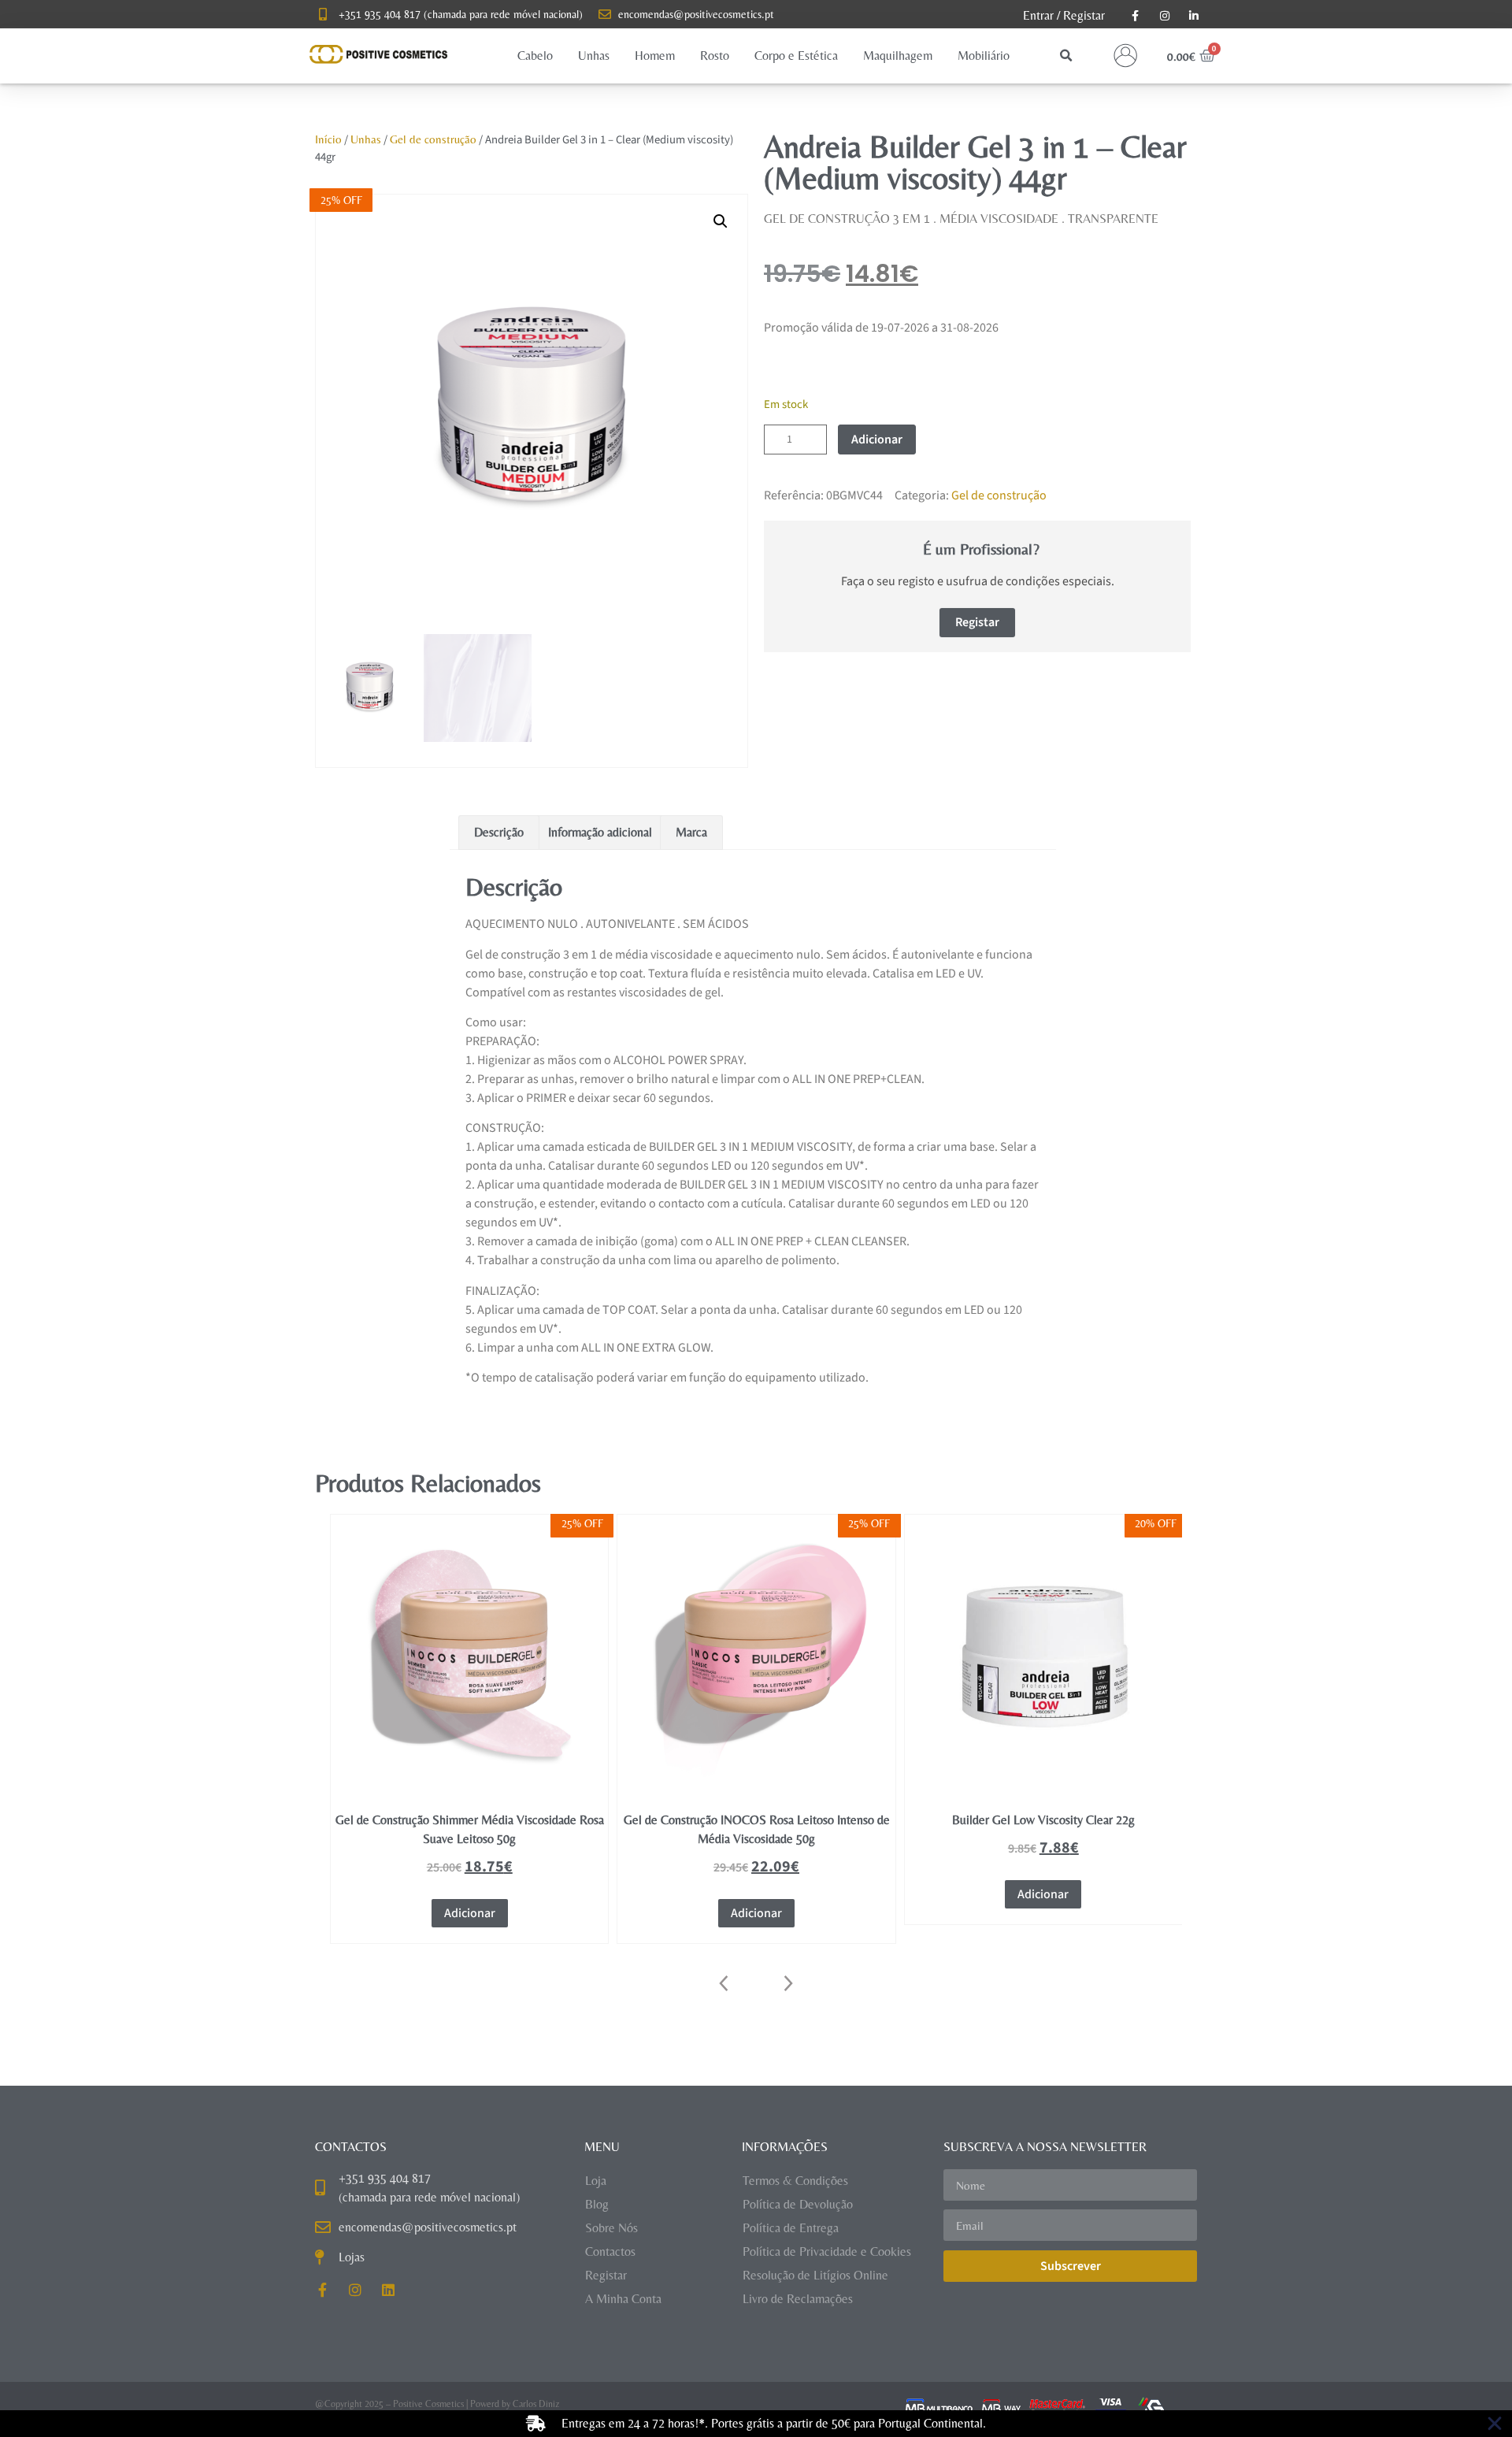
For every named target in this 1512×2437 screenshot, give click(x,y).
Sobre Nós (611, 2228)
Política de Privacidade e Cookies (827, 2252)
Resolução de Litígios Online (815, 2275)
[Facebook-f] (322, 2290)
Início (328, 139)
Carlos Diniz (536, 2404)
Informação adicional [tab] (600, 832)
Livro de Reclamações (798, 2299)
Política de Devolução (798, 2204)
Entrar (1038, 15)
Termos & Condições (795, 2181)
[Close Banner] (1495, 2424)
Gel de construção (433, 139)
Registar (1084, 15)
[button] (535, 56)
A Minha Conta (623, 2299)
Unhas (366, 139)
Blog (597, 2204)
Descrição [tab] (499, 832)
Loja (596, 2181)
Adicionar (877, 440)
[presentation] (724, 1983)
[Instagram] (355, 2290)
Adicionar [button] (470, 1913)
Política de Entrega (791, 2228)
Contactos (610, 2252)
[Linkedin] (388, 2290)
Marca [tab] (691, 832)
